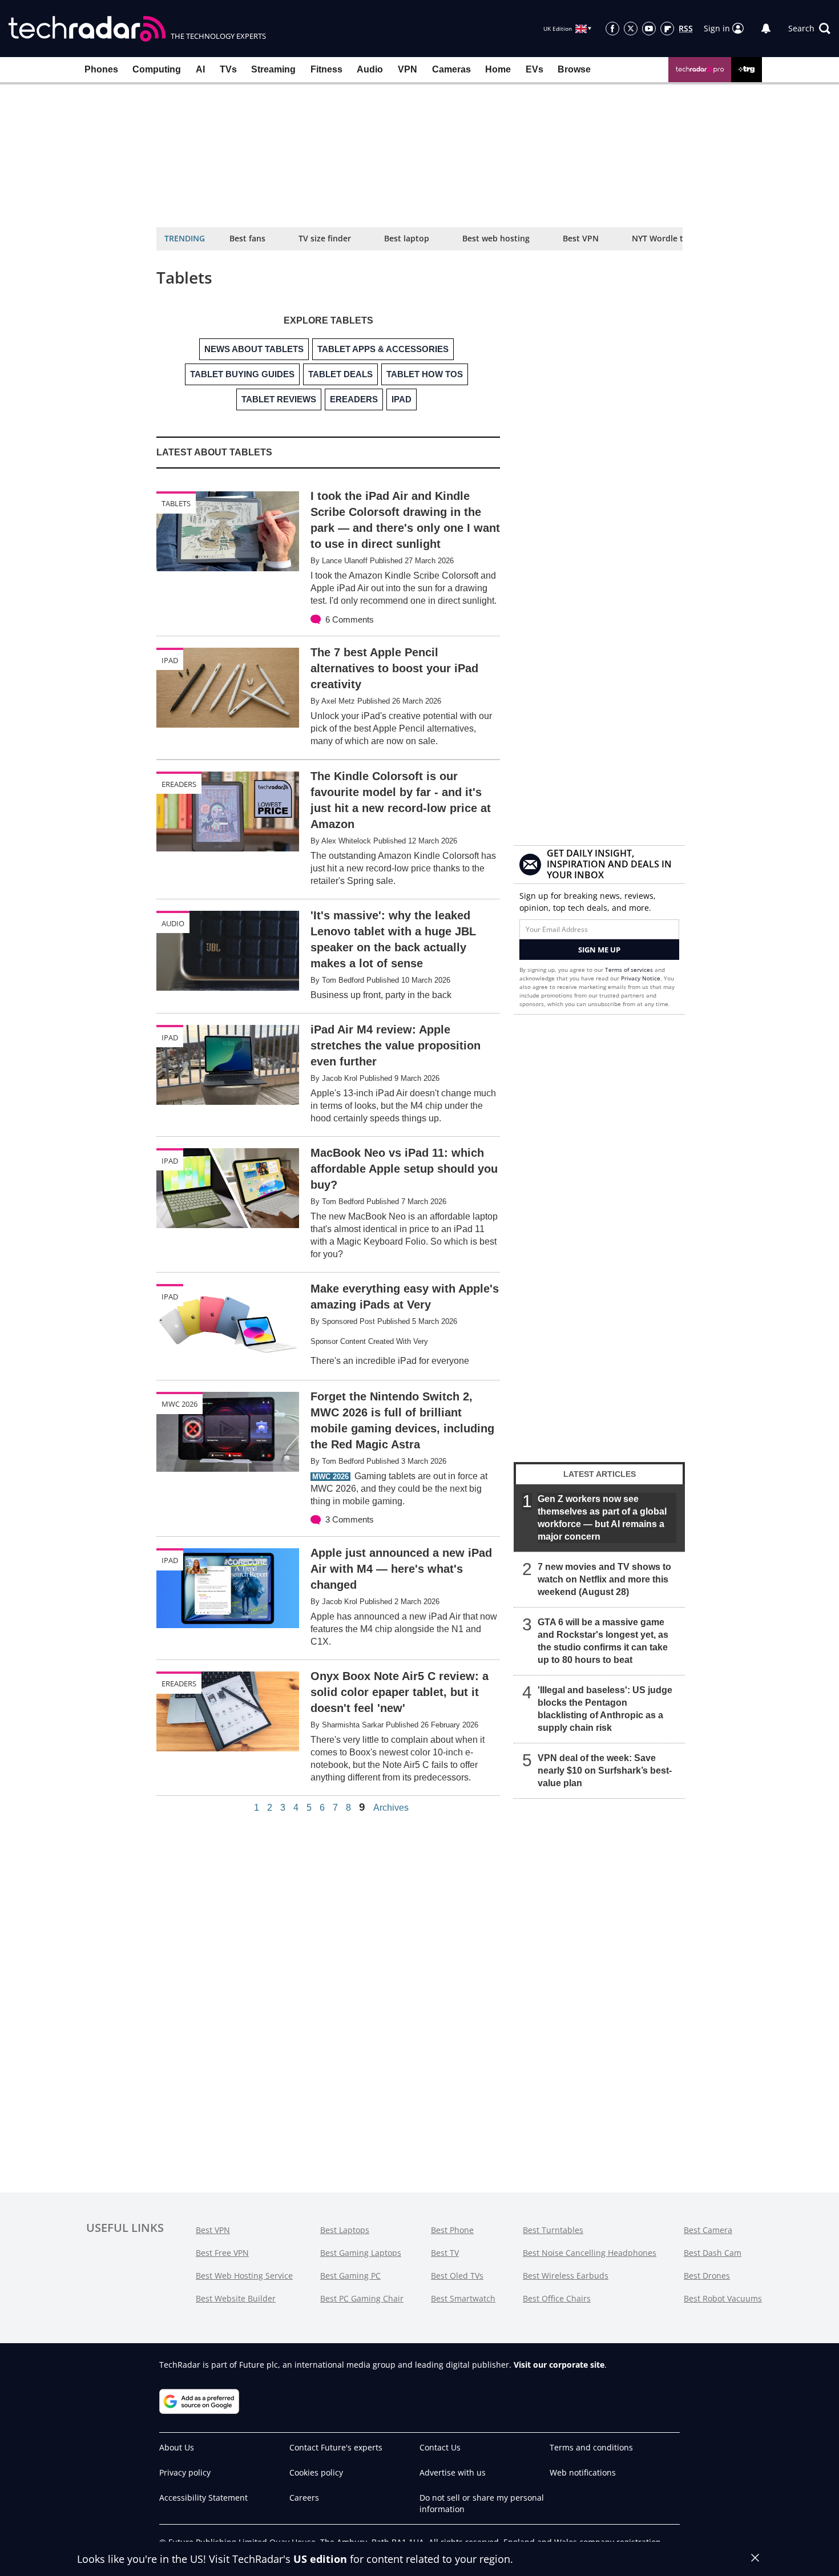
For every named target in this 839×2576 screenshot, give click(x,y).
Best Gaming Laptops (361, 2253)
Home (498, 69)
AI (200, 69)
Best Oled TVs (457, 2276)
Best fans (247, 238)
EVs (535, 69)
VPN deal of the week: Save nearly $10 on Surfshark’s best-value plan (605, 1771)
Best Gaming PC (350, 2276)
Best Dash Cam (713, 2253)
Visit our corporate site (559, 2365)
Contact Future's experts (336, 2447)
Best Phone (452, 2230)
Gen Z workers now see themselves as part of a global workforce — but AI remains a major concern (602, 1518)
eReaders (179, 784)
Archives (391, 1808)
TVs (228, 69)
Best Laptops (345, 2230)
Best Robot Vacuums (723, 2298)
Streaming (273, 69)
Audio (370, 69)
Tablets (176, 503)
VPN (408, 69)
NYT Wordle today (667, 238)
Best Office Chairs (557, 2298)
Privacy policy (185, 2472)
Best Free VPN (222, 2253)
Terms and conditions (591, 2447)
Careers (304, 2498)
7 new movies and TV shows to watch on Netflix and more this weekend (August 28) (604, 1579)
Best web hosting (496, 238)
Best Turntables (553, 2230)
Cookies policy (316, 2472)
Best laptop (407, 238)
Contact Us (440, 2447)
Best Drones (707, 2276)
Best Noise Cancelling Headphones (590, 2253)
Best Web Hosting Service (244, 2276)
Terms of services (630, 970)
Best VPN (581, 238)
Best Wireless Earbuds (566, 2276)
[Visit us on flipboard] (667, 29)
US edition (320, 2559)
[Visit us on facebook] (612, 29)
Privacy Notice (641, 978)
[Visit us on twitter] (631, 29)
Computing (157, 69)
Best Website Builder (236, 2298)
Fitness (326, 69)
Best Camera (708, 2230)
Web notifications (583, 2472)
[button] (809, 29)
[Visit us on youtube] (649, 29)
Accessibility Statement (203, 2498)
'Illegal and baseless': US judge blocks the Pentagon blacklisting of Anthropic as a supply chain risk (605, 1709)
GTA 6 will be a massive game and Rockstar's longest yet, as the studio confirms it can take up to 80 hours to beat (603, 1641)
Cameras (451, 69)
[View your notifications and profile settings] (766, 29)
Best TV (445, 2253)
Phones (101, 69)
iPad (170, 660)
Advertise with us (453, 2472)
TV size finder (325, 238)
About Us (177, 2447)
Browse (574, 69)
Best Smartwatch (463, 2298)
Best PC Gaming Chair (362, 2298)
